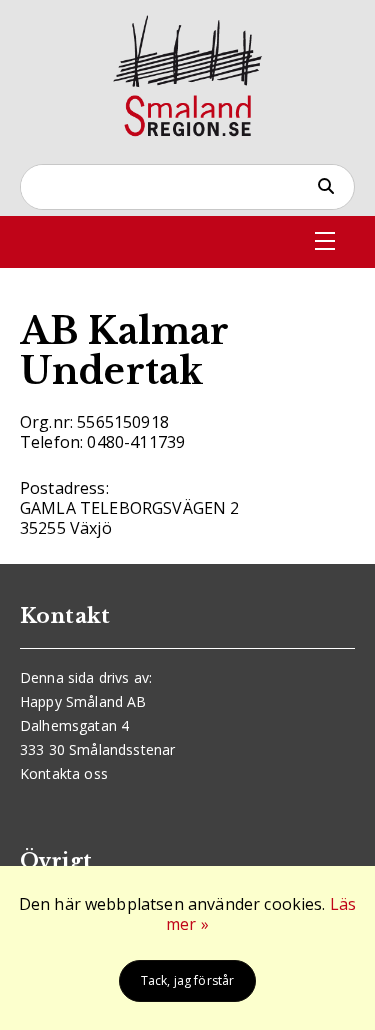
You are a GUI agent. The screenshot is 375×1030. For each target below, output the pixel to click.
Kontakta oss (64, 773)
